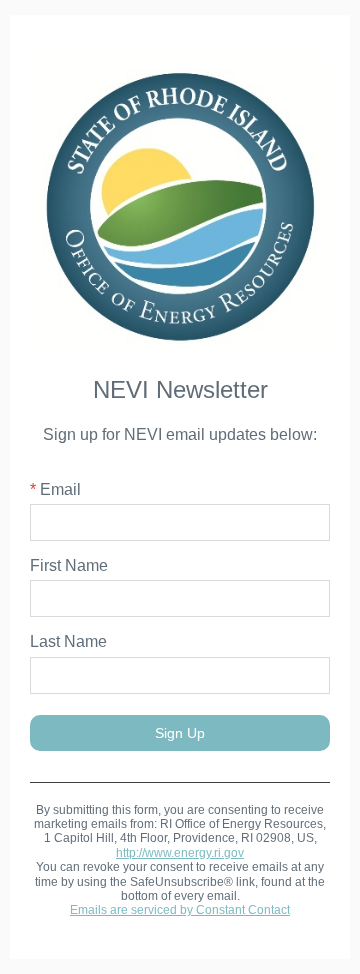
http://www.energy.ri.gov (180, 853)
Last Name (68, 641)
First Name (69, 565)
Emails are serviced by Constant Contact (180, 910)
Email (55, 489)
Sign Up (180, 733)
